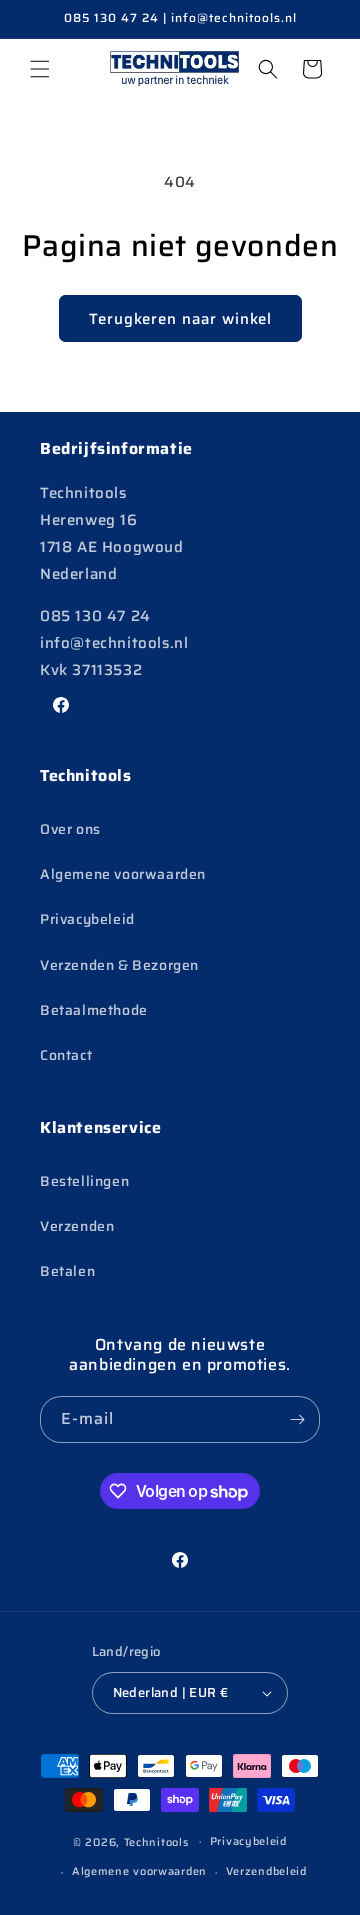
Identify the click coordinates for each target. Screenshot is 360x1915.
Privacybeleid (87, 919)
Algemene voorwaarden (123, 874)
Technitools (156, 1841)
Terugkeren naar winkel (180, 319)
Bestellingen (84, 1181)
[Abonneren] (297, 1419)
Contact (66, 1055)
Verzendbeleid (266, 1871)
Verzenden (77, 1226)
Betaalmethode (94, 1010)
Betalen (67, 1271)
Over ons (70, 829)
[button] (40, 69)
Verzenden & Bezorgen (119, 965)
